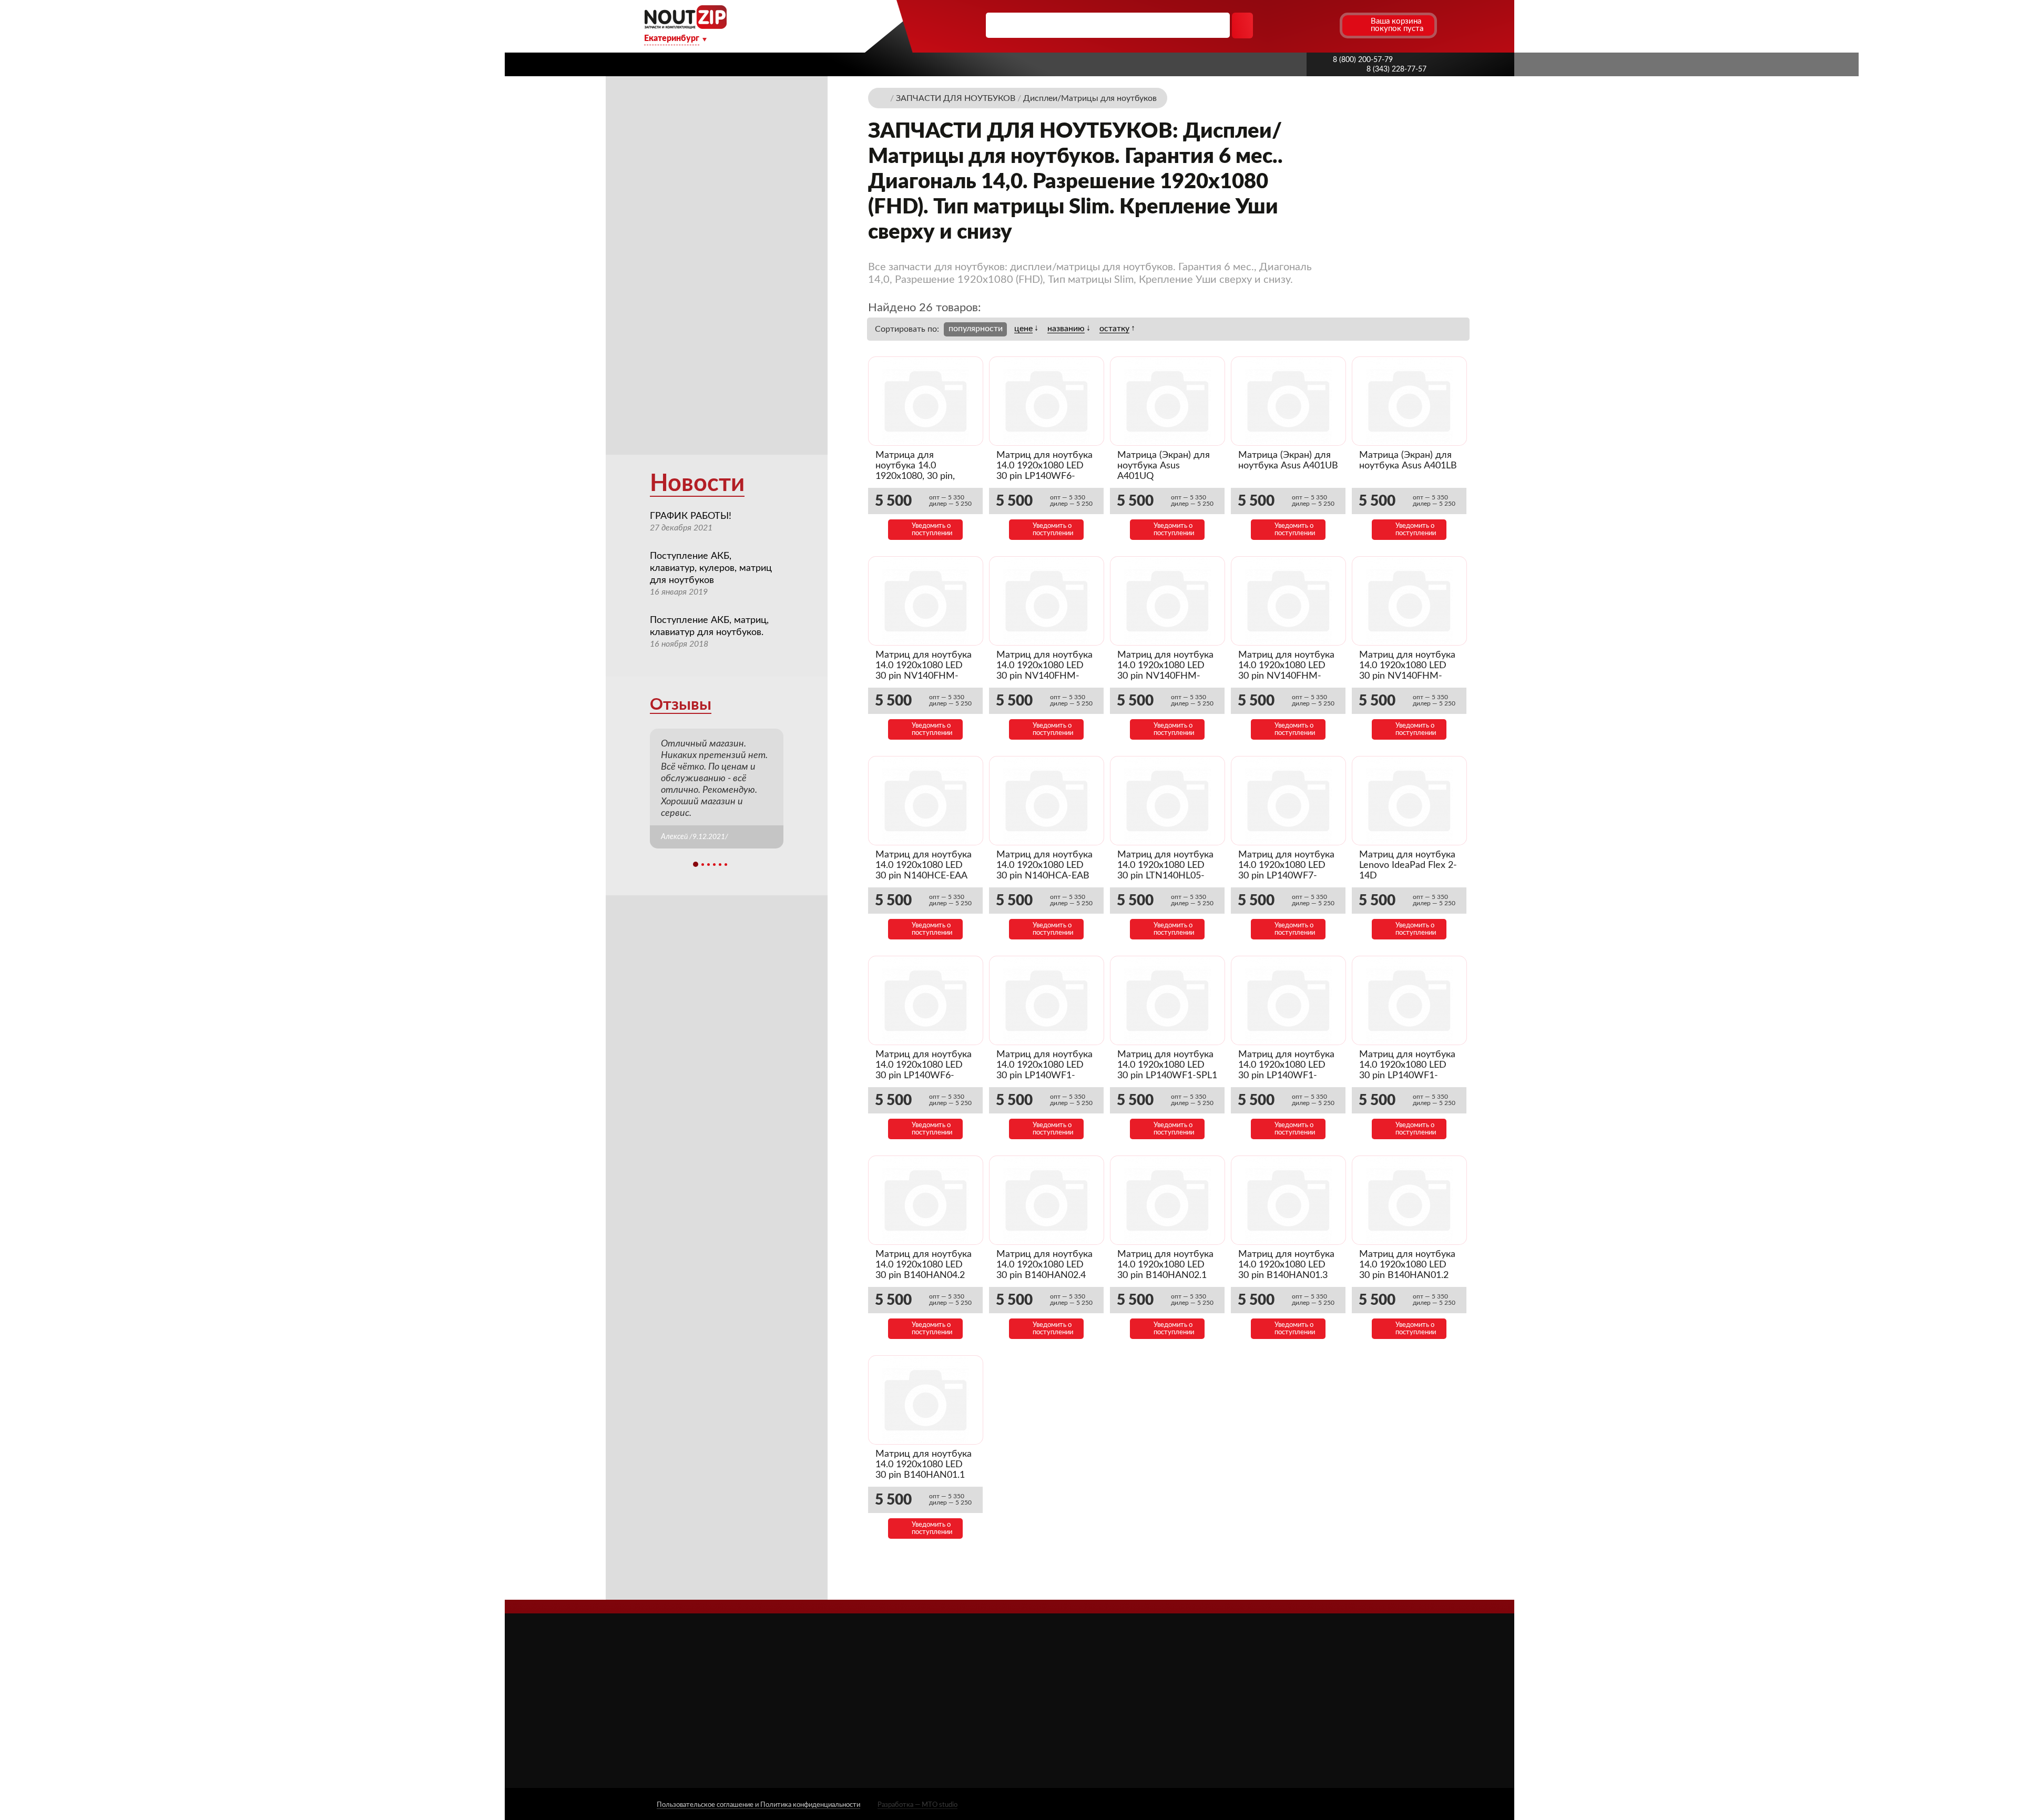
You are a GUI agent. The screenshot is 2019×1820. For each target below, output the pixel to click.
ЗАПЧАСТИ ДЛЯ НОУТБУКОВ (1098, 1686)
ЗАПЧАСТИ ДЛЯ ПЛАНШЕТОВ (1100, 1701)
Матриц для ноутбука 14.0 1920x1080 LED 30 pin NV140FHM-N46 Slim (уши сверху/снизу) (1045, 676)
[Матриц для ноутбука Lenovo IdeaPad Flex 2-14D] (1409, 801)
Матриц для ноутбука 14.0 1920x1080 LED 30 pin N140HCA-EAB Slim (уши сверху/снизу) (1044, 876)
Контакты (1144, 64)
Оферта (910, 1729)
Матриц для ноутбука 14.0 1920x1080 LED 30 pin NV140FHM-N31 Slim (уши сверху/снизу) (1408, 676)
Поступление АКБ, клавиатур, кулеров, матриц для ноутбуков (711, 568)
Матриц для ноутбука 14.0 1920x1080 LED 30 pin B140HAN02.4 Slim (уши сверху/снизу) (1044, 1275)
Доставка (842, 64)
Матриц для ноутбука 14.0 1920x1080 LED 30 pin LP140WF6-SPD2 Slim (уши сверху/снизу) (1044, 476)
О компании (769, 64)
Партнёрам (911, 64)
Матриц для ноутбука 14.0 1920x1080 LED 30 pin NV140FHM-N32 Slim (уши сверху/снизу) (1287, 676)
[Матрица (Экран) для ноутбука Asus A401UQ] (1167, 401)
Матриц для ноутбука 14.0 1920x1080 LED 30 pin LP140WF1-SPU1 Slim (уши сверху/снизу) (1044, 1076)
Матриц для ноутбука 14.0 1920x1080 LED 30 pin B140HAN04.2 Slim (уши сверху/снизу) (924, 1275)
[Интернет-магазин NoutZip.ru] (883, 98)
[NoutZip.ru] (685, 26)
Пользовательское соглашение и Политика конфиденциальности (758, 1805)
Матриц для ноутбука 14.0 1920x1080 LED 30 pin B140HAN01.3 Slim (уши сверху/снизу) (1286, 1275)
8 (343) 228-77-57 (1396, 69)
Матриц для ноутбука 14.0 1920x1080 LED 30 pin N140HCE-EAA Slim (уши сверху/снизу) (924, 876)
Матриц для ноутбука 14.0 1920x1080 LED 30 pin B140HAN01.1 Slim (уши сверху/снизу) (924, 1475)
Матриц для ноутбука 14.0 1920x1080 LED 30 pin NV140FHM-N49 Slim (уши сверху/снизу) (924, 676)
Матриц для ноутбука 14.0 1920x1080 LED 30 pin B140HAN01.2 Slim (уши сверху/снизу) (1407, 1275)
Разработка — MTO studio (917, 1805)
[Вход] (1311, 25)
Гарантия (1078, 64)
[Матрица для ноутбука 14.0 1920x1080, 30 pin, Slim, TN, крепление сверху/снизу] (926, 401)
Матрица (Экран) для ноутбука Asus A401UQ (1164, 466)
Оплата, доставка (996, 64)
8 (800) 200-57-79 (1363, 60)
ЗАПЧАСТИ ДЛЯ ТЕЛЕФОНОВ (1099, 1716)
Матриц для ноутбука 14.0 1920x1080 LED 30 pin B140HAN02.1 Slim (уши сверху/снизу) (1165, 1275)
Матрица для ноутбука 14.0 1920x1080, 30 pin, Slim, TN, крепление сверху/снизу (919, 476)
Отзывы (681, 705)
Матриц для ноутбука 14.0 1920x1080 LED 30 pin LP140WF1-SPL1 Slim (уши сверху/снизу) (1167, 1076)
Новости (697, 484)
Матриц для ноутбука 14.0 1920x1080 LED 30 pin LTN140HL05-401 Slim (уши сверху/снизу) (1165, 876)
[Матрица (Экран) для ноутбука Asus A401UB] (1288, 401)
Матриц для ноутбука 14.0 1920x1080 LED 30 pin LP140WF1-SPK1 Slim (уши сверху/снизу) (1286, 1076)
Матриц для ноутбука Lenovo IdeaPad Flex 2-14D (1408, 865)
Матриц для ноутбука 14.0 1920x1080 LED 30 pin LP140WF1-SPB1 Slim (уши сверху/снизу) (1407, 1076)
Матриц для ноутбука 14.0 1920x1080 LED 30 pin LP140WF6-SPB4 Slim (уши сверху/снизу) (924, 1076)
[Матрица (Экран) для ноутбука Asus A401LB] (1409, 401)
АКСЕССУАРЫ (1068, 1670)
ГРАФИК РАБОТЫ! (691, 516)
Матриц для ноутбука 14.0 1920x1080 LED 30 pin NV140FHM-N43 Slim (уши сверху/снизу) (1166, 676)
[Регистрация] (1330, 25)
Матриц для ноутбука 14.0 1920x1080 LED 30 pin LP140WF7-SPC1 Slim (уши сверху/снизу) (1286, 876)
